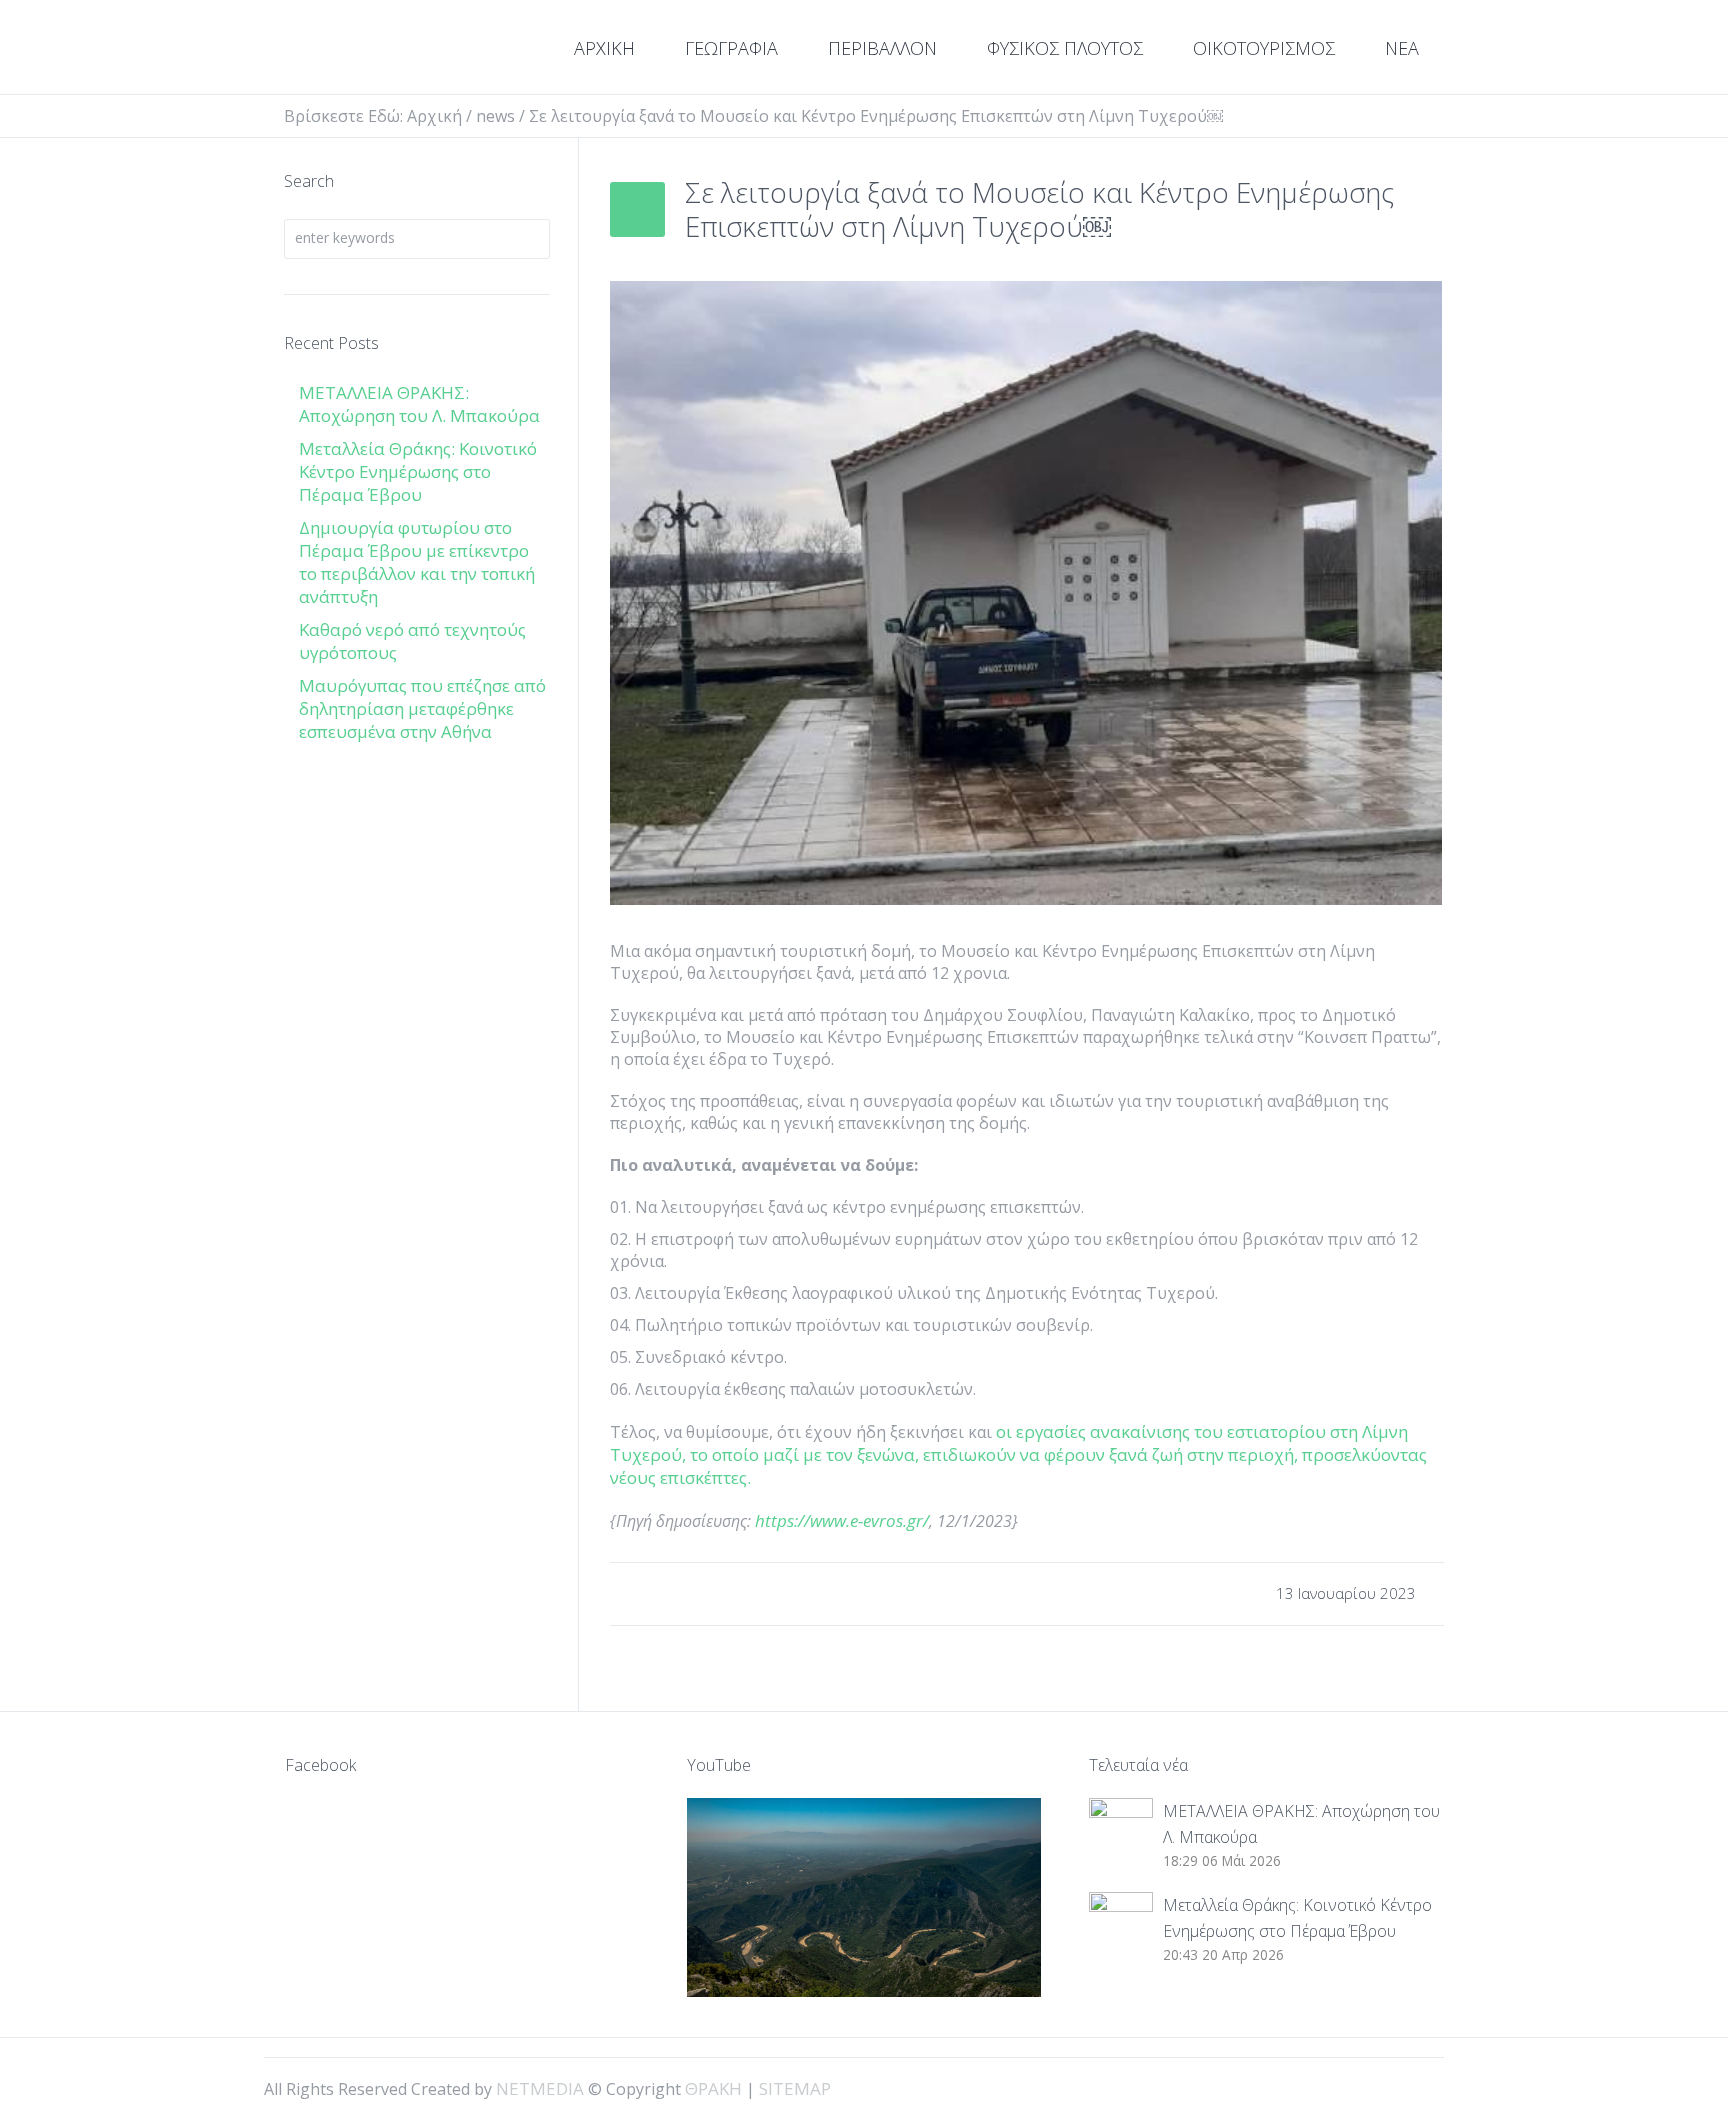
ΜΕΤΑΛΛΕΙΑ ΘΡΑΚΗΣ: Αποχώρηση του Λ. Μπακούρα (419, 404)
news (495, 116)
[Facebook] (1346, 2087)
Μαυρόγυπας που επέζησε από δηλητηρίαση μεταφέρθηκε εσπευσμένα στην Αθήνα (422, 708)
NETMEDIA (540, 2088)
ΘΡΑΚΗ (356, 50)
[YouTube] (1414, 2087)
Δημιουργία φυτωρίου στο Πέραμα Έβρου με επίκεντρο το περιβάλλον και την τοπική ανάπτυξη (417, 562)
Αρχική (434, 116)
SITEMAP (795, 2088)
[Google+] (1380, 2087)
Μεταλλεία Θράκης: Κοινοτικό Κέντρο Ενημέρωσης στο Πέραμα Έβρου (418, 471)
